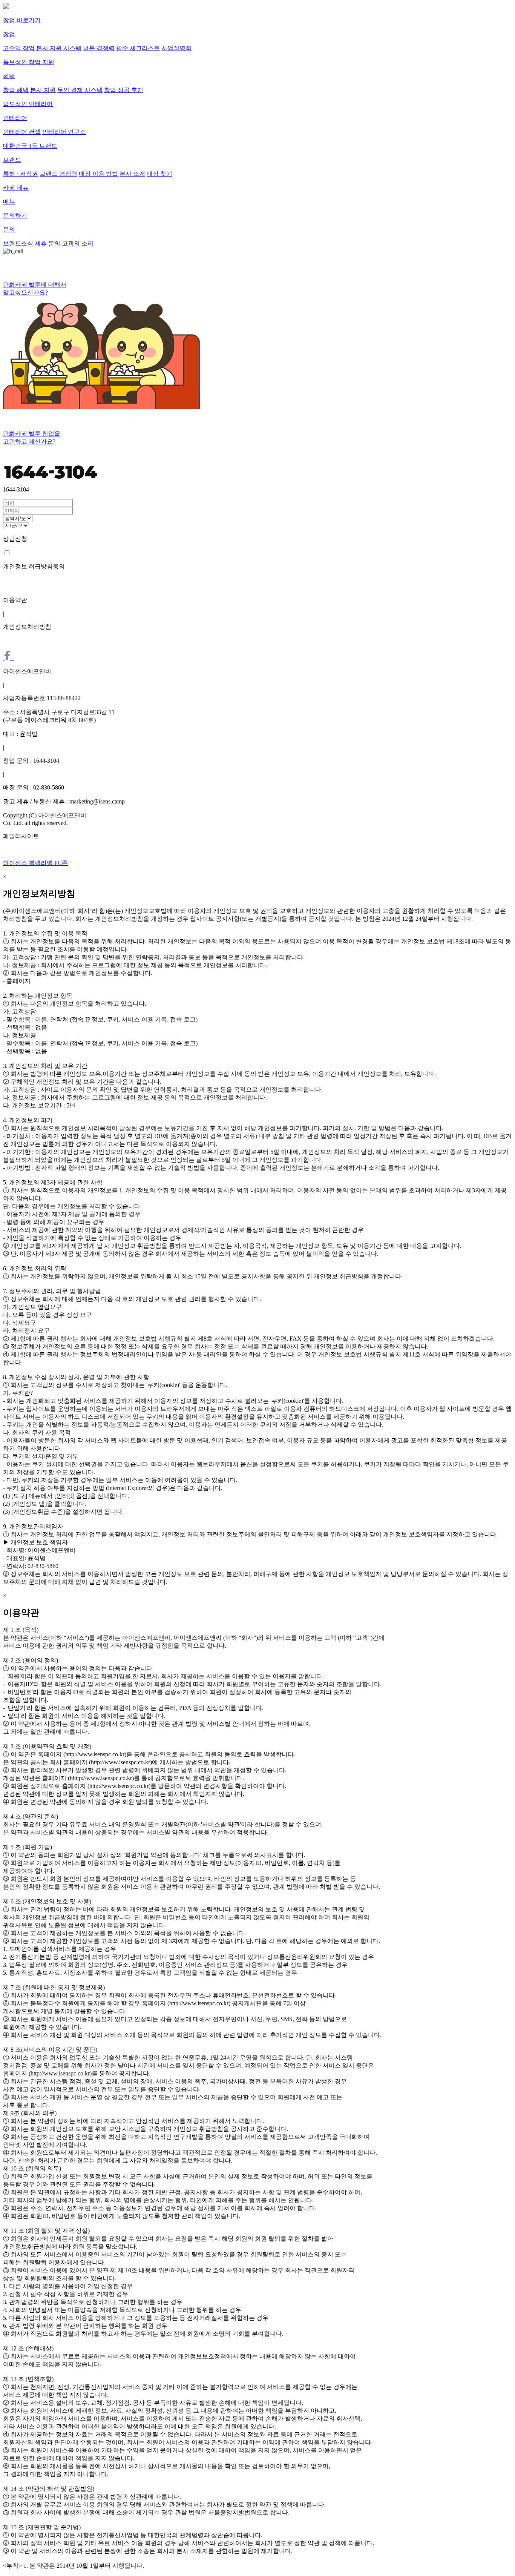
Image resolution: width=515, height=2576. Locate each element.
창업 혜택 (16, 90)
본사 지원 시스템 (59, 48)
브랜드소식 (18, 243)
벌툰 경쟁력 (99, 48)
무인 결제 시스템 (80, 90)
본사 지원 (43, 90)
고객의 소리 (78, 243)
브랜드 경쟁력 (58, 174)
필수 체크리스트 (138, 48)
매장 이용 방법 (98, 174)
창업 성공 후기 (124, 90)
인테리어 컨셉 (22, 132)
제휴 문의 (48, 243)
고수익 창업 (19, 48)
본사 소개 (132, 174)
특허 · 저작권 (21, 174)
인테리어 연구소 (64, 132)
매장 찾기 (159, 174)
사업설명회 (176, 48)
